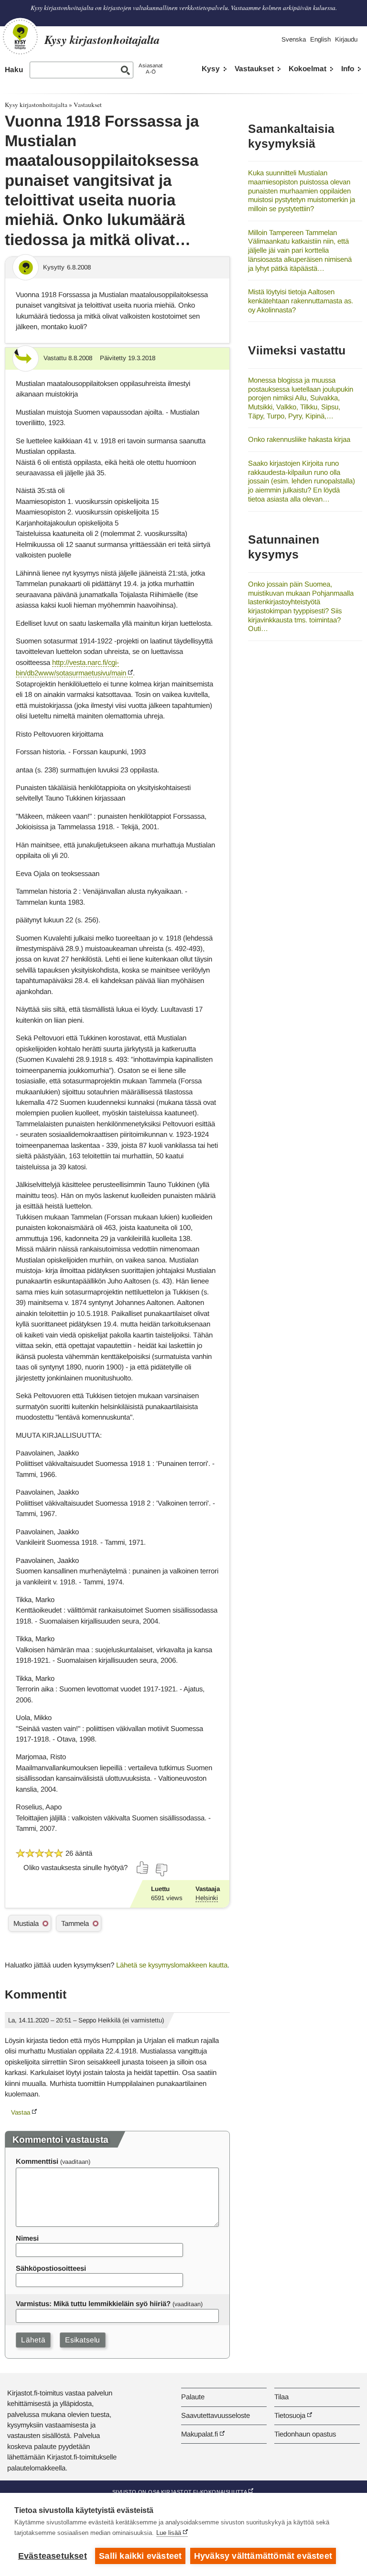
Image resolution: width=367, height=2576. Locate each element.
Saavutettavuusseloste (216, 2415)
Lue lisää (169, 2533)
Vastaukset (254, 69)
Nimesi (27, 2238)
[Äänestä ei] (161, 1870)
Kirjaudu (346, 39)
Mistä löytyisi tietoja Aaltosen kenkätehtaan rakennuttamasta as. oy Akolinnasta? (301, 300)
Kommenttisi (37, 2161)
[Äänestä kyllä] (143, 1868)
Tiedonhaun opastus (305, 2434)
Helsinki (207, 1898)
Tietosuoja (290, 2415)
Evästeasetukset (53, 2556)
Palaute (193, 2397)
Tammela (75, 1923)
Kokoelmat (308, 69)
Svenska (294, 39)
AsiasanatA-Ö (151, 69)
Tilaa (281, 2397)
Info (348, 69)
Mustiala (26, 1923)
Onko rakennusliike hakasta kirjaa (299, 439)
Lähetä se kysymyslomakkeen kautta (172, 1965)
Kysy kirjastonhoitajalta (36, 105)
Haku (14, 69)
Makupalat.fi (200, 2434)
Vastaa (21, 2112)
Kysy (211, 69)
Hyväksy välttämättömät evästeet (263, 2556)
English (320, 39)
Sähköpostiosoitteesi (51, 2268)
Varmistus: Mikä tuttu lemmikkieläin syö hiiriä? (93, 2303)
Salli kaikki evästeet (140, 2556)
